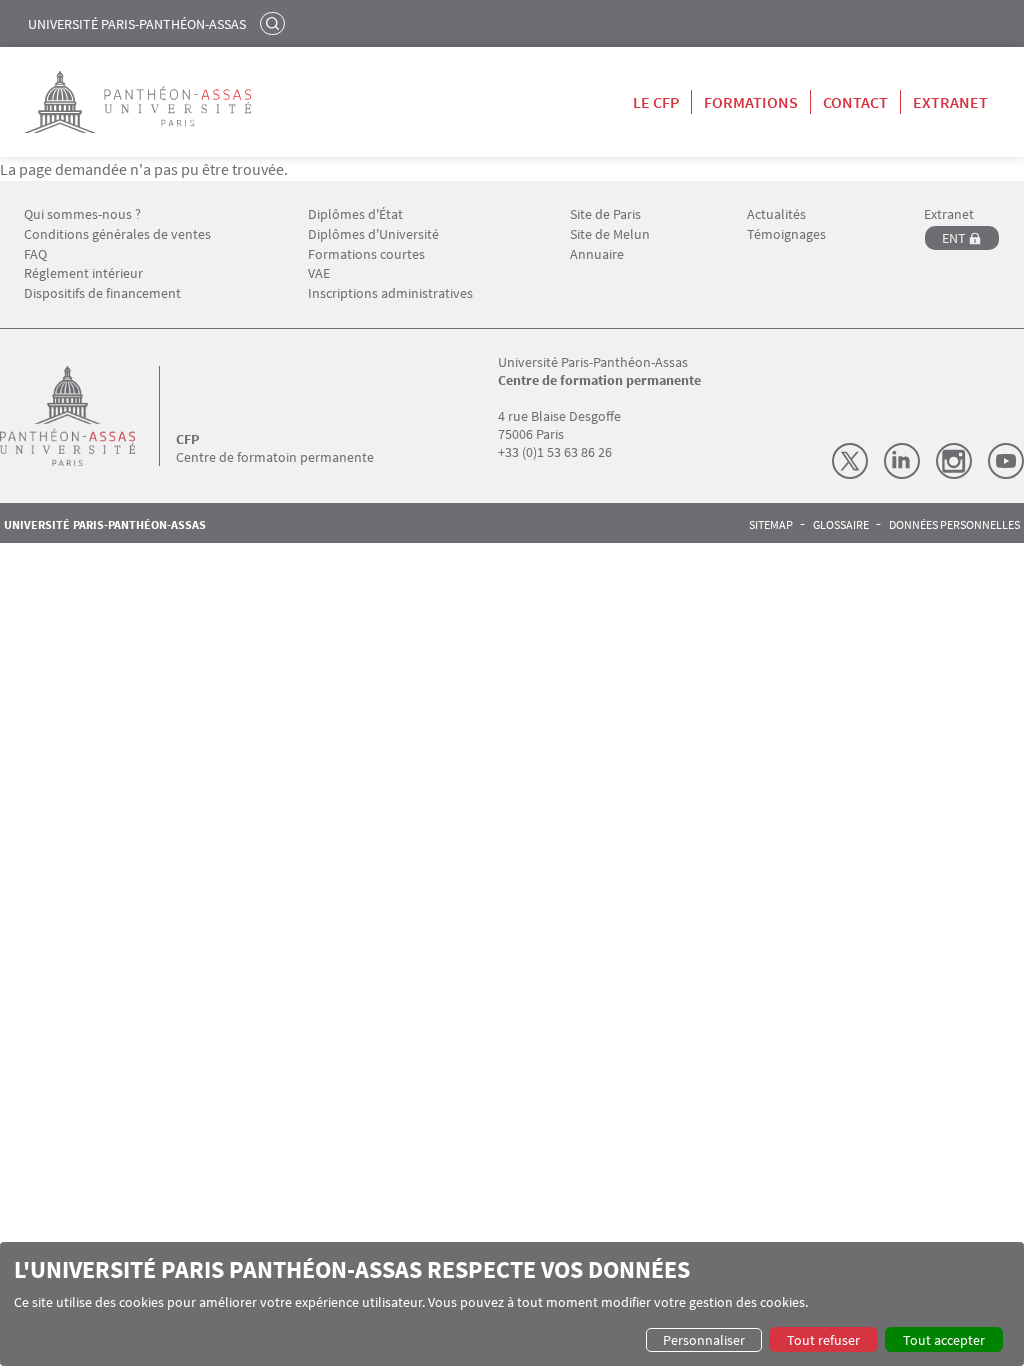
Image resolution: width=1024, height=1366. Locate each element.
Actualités (776, 214)
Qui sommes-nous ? (82, 214)
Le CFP (656, 102)
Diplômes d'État (355, 214)
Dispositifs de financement (102, 293)
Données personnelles (954, 525)
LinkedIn (902, 461)
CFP (187, 439)
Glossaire (841, 525)
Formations (751, 102)
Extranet (950, 102)
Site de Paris (605, 214)
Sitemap (771, 525)
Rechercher (275, 23)
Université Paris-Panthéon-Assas (137, 24)
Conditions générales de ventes (117, 234)
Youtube (1006, 461)
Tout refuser (823, 1340)
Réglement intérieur (83, 273)
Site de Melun (610, 234)
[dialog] (512, 1304)
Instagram (954, 461)
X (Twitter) (850, 461)
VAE (319, 273)
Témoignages (786, 234)
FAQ (35, 254)
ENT (954, 238)
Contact (855, 102)
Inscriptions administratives (390, 293)
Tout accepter (944, 1340)
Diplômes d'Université (373, 234)
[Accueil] (88, 416)
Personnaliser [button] (704, 1340)
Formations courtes (366, 254)
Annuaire (597, 254)
